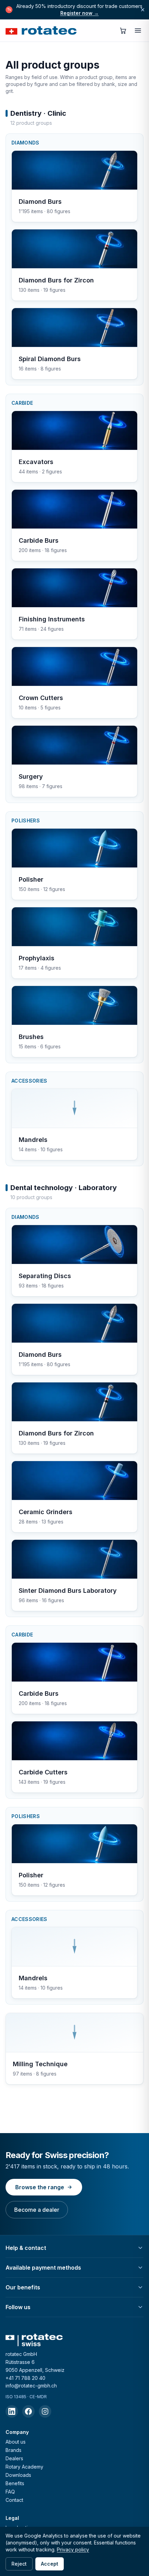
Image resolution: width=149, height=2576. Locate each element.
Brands (14, 2450)
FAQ (10, 2492)
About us (16, 2442)
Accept (50, 2564)
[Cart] (123, 30)
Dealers (14, 2458)
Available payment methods (43, 2268)
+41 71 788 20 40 (25, 2378)
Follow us (18, 2307)
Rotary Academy (24, 2467)
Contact (14, 2500)
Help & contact (26, 2248)
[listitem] (12, 2411)
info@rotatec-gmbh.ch (31, 2386)
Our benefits (23, 2287)
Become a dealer (37, 2210)
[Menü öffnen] (138, 30)
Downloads (18, 2475)
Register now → (80, 13)
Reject (19, 2564)
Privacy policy (73, 2549)
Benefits (15, 2483)
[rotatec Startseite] (41, 30)
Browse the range (40, 2187)
